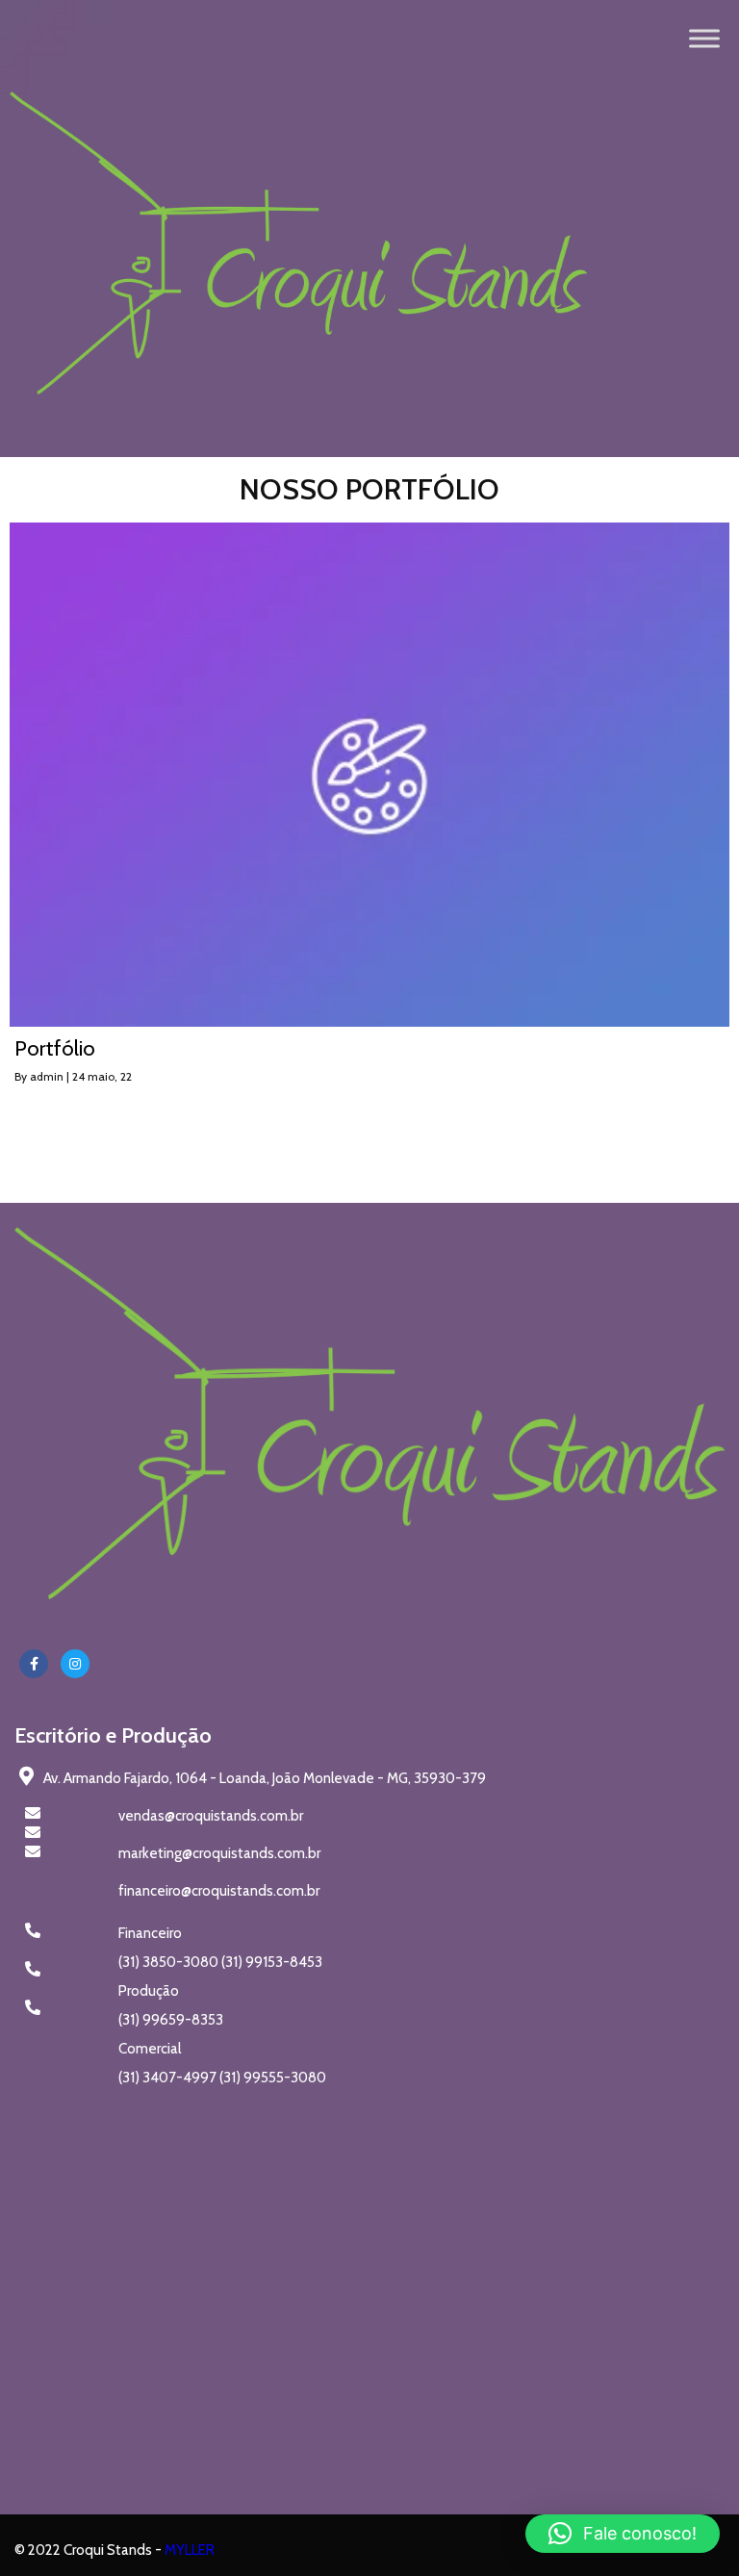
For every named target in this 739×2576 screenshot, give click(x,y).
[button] (623, 2534)
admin (47, 1076)
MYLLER (190, 2550)
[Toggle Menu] (704, 38)
